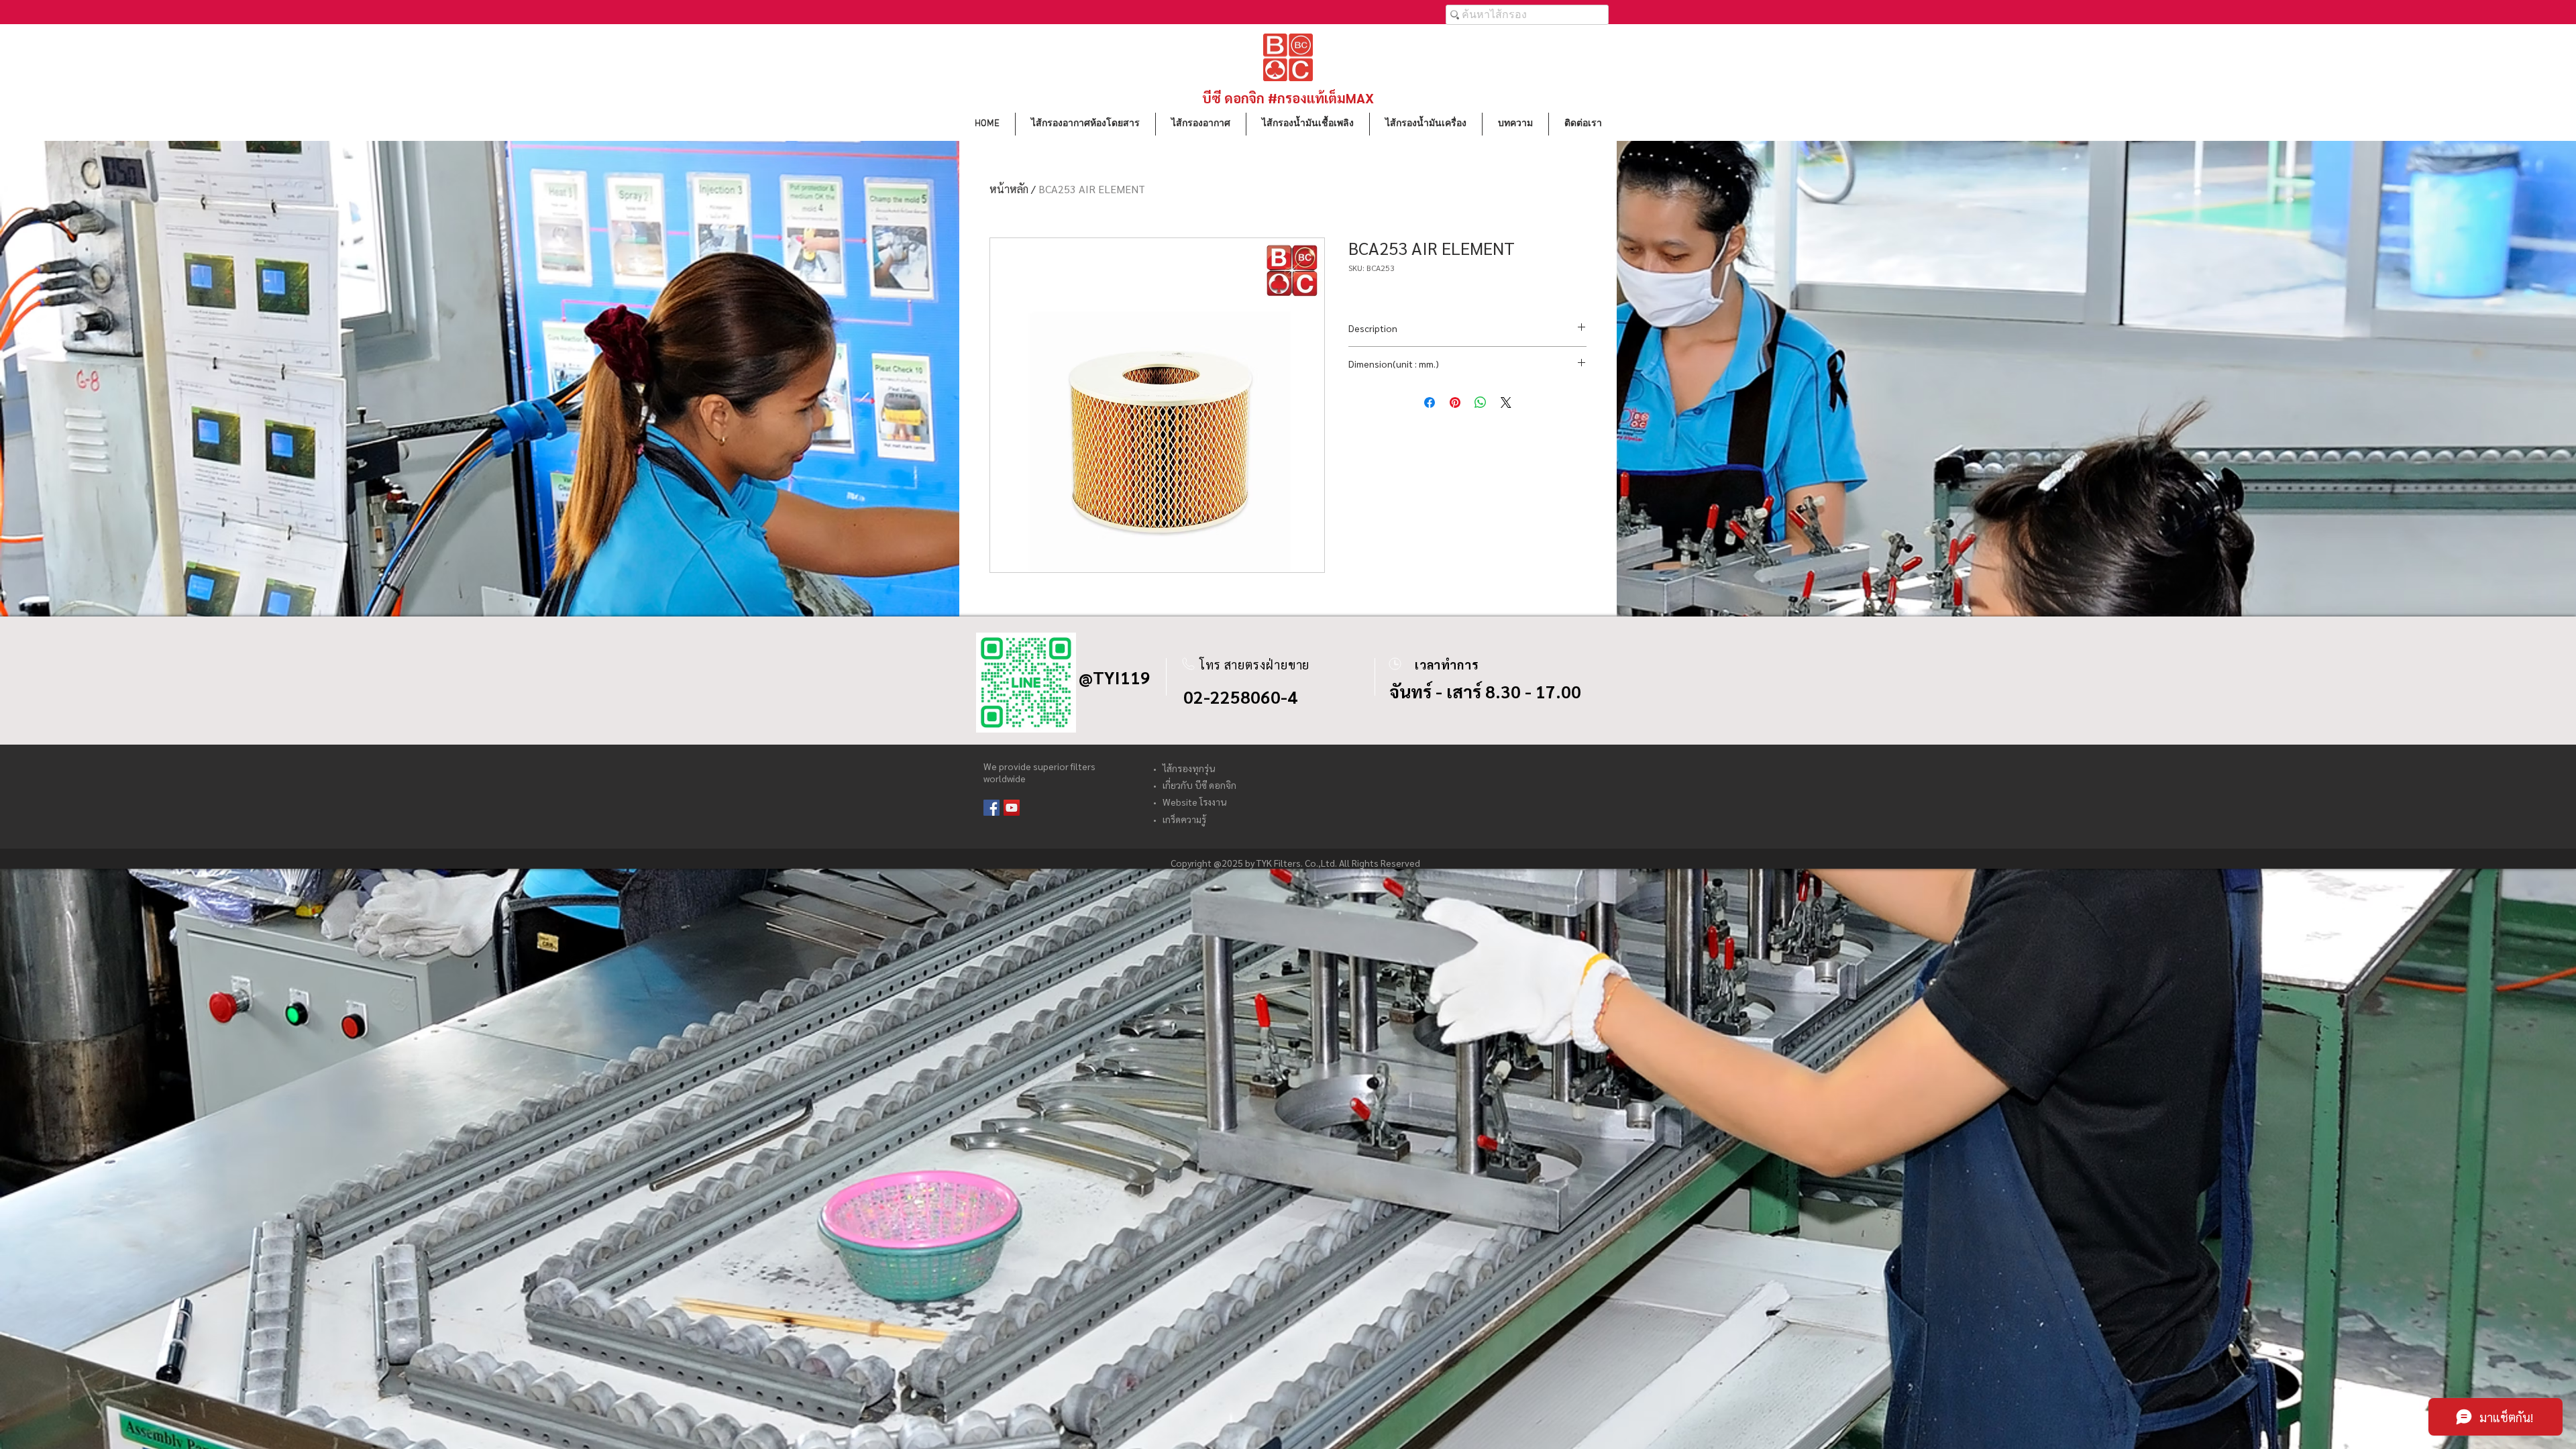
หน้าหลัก (1009, 189)
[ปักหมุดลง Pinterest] (1455, 402)
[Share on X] (1506, 402)
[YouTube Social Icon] (1012, 808)
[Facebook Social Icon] (991, 808)
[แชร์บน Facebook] (1430, 402)
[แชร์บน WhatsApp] (1481, 402)
